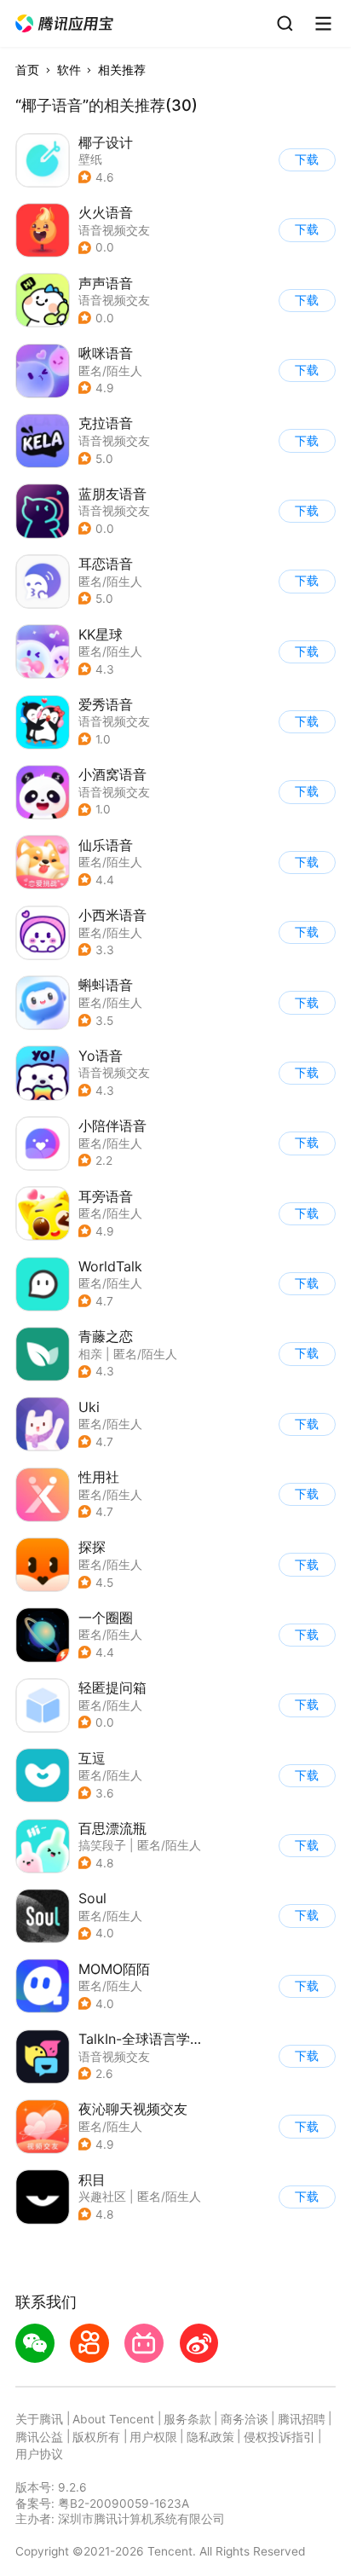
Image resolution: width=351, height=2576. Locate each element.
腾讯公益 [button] (39, 2437)
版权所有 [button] (96, 2437)
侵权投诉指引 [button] (279, 2437)
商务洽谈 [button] (245, 2419)
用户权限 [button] (153, 2437)
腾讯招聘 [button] (302, 2419)
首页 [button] (27, 70)
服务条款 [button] (187, 2419)
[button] (65, 24)
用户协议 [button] (39, 2454)
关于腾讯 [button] (39, 2419)
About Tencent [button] (113, 2419)
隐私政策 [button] (210, 2437)
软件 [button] (69, 70)
